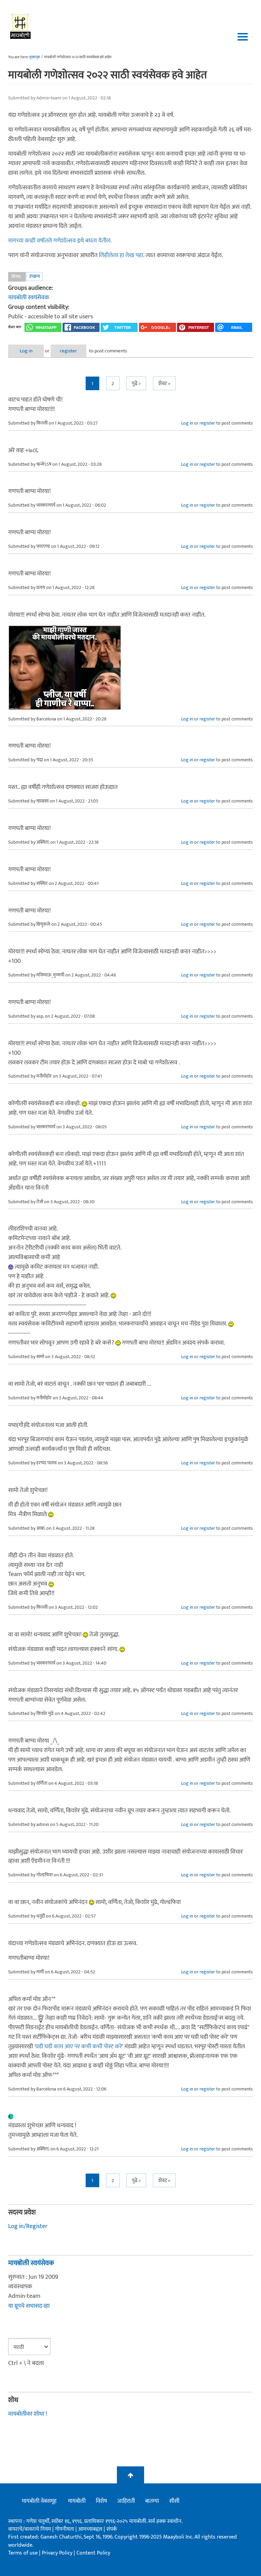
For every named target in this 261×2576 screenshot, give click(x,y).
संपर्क (112, 2529)
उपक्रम (34, 276)
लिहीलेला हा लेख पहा (121, 255)
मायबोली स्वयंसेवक (29, 298)
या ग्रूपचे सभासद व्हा (29, 2306)
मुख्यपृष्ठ (34, 57)
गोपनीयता (65, 2529)
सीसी (174, 2501)
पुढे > (136, 384)
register (68, 351)
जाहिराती (126, 2501)
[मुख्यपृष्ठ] (21, 26)
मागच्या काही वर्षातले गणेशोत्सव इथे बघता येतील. (60, 241)
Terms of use (23, 2553)
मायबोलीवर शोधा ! (28, 2414)
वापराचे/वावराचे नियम (30, 2529)
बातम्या (152, 2501)
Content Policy (93, 2553)
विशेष (101, 2501)
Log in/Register (28, 2226)
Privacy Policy (58, 2553)
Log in (26, 351)
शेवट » (164, 384)
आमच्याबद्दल (91, 2529)
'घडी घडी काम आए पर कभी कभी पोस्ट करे (78, 2047)
